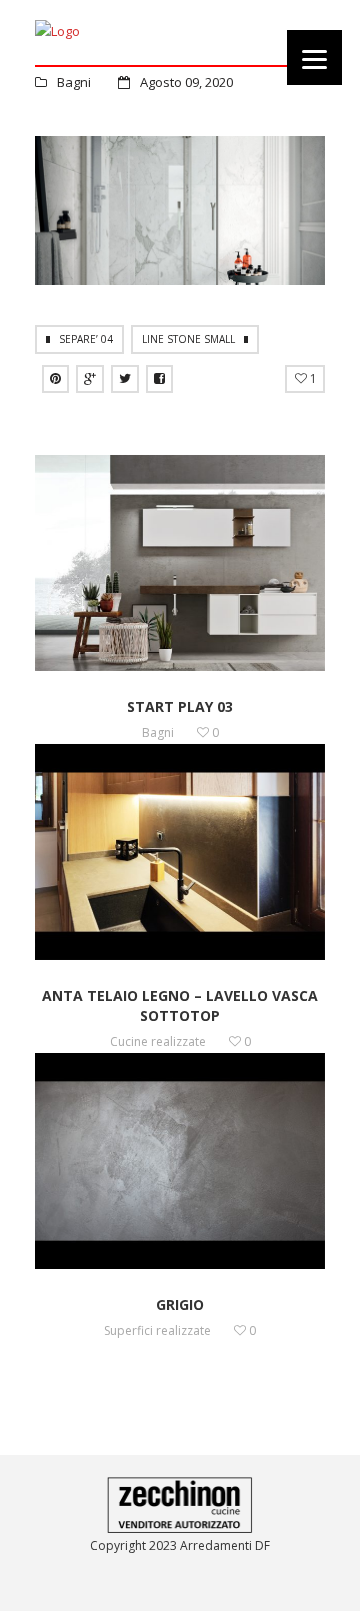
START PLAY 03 (180, 706)
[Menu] (314, 57)
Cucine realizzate (158, 1041)
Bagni (74, 82)
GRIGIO (180, 1304)
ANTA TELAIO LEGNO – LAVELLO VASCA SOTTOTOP (180, 1005)
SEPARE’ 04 (86, 339)
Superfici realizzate (157, 1330)
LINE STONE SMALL (188, 339)
